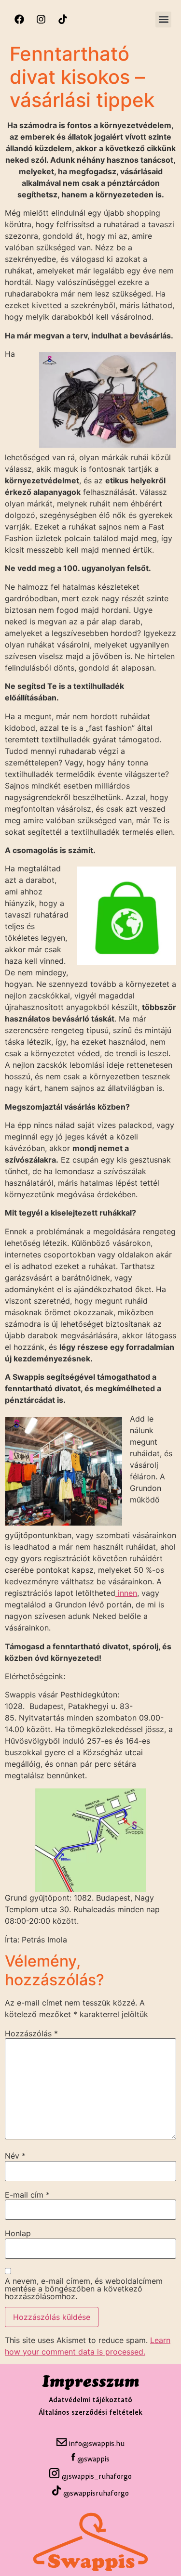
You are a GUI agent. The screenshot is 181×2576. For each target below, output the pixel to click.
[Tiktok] (63, 19)
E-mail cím (27, 2195)
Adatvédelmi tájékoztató (90, 2400)
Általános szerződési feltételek (90, 2413)
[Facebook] (19, 19)
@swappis (93, 2459)
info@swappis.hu (96, 2444)
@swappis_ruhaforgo (96, 2477)
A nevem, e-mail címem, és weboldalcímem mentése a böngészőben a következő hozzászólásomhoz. (84, 2289)
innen (126, 1593)
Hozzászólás (31, 2033)
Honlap (18, 2233)
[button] (163, 19)
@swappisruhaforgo (96, 2493)
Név (15, 2156)
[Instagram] (41, 19)
